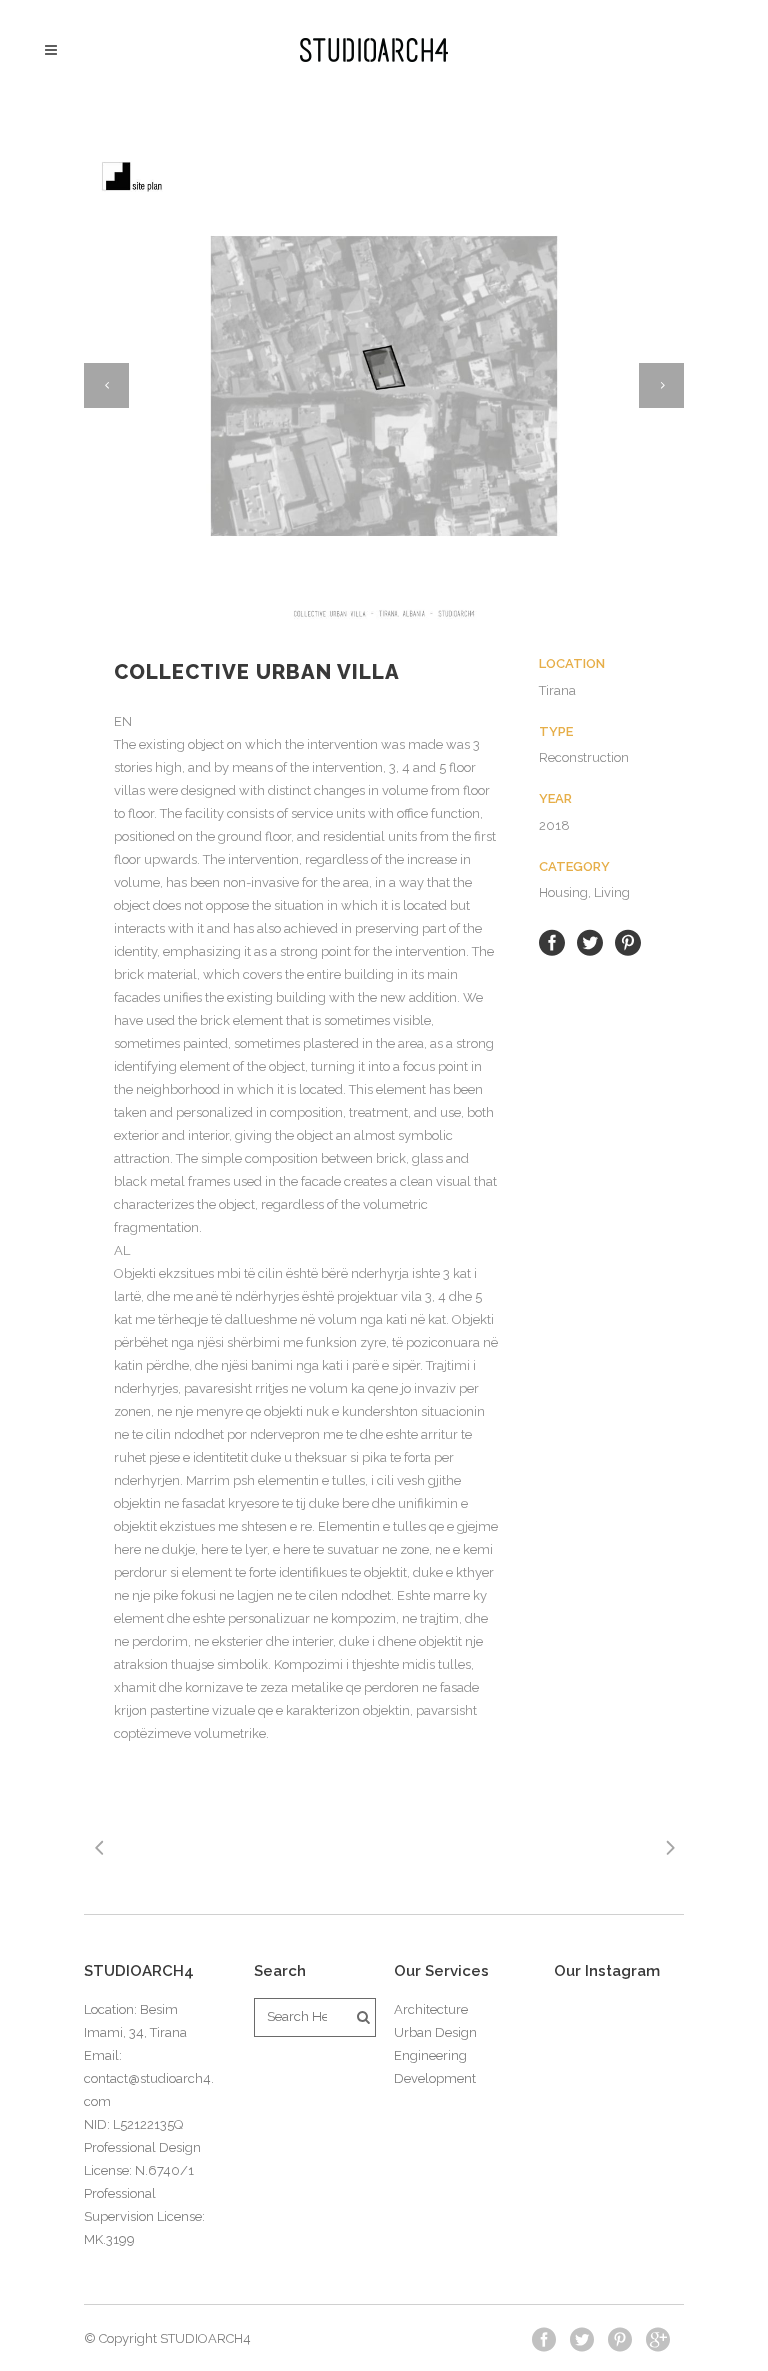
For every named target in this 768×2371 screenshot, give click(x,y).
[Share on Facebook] (552, 941)
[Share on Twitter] (590, 941)
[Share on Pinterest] (628, 941)
